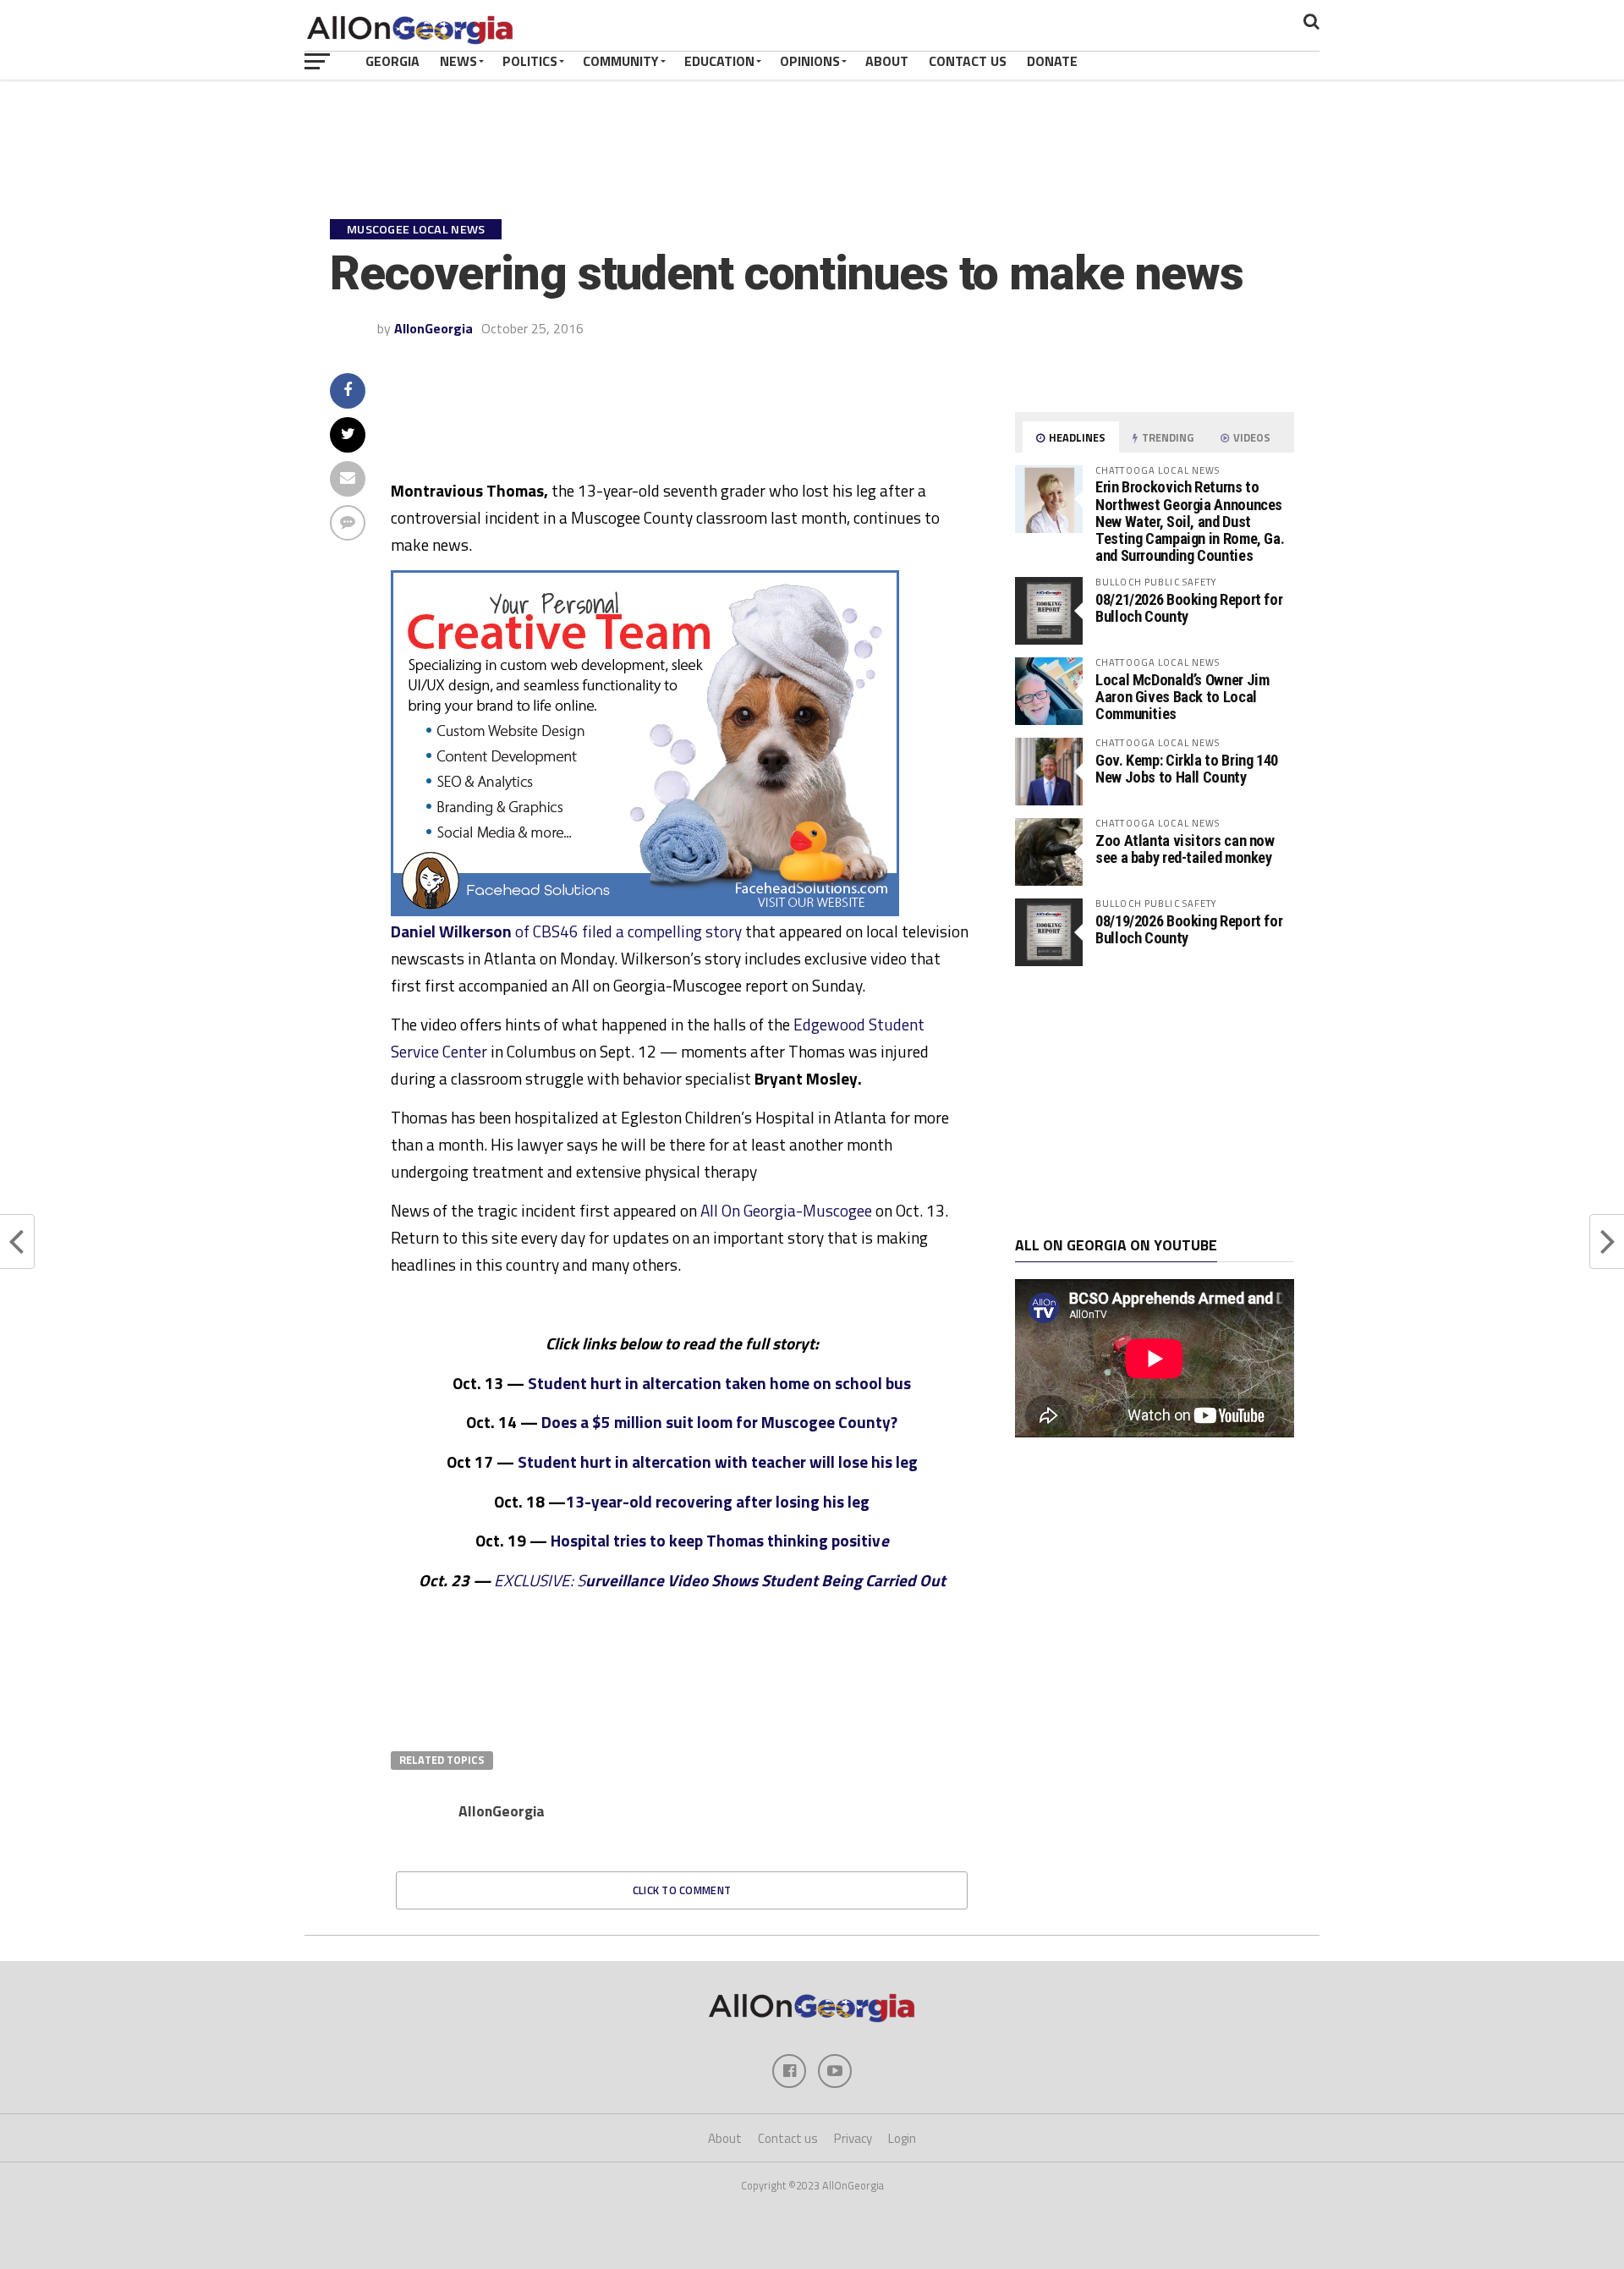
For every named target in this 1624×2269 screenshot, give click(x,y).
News (458, 61)
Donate (1052, 61)
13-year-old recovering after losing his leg (718, 1501)
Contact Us (968, 61)
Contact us (788, 2138)
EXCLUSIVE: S (720, 1580)
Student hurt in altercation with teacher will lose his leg (718, 1461)
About (887, 61)
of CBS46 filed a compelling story (566, 931)
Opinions (810, 61)
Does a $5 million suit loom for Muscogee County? (719, 1422)
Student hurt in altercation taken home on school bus (719, 1383)
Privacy (853, 2138)
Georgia (392, 61)
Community (621, 61)
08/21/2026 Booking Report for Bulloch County (1189, 608)
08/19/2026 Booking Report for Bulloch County (1189, 929)
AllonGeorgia (433, 328)
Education (719, 61)
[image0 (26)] (645, 911)
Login (902, 2138)
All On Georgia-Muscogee (786, 1210)
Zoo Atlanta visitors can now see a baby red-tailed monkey (1185, 849)
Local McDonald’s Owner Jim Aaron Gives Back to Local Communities (1182, 697)
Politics (530, 61)
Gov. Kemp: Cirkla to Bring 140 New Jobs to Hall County (1187, 769)
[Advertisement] (1155, 1102)
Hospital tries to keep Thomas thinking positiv (716, 1540)
